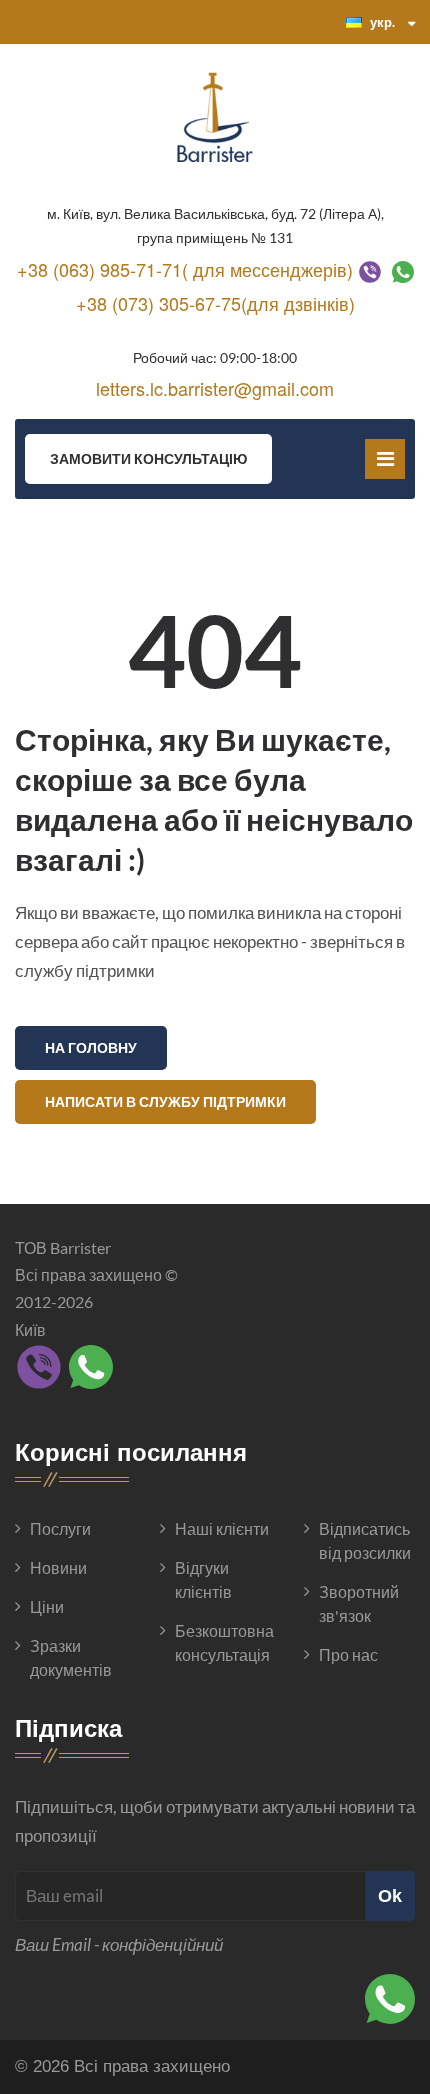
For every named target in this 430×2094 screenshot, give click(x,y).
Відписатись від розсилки (365, 1540)
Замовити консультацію (148, 458)
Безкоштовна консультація (223, 1642)
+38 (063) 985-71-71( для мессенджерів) (185, 269)
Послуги (60, 1528)
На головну (91, 1047)
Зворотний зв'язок (359, 1603)
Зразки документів (71, 1657)
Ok (390, 1895)
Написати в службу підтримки (165, 1101)
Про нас (348, 1654)
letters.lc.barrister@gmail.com (215, 388)
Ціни (47, 1606)
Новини (58, 1567)
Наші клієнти (222, 1528)
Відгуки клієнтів (203, 1579)
